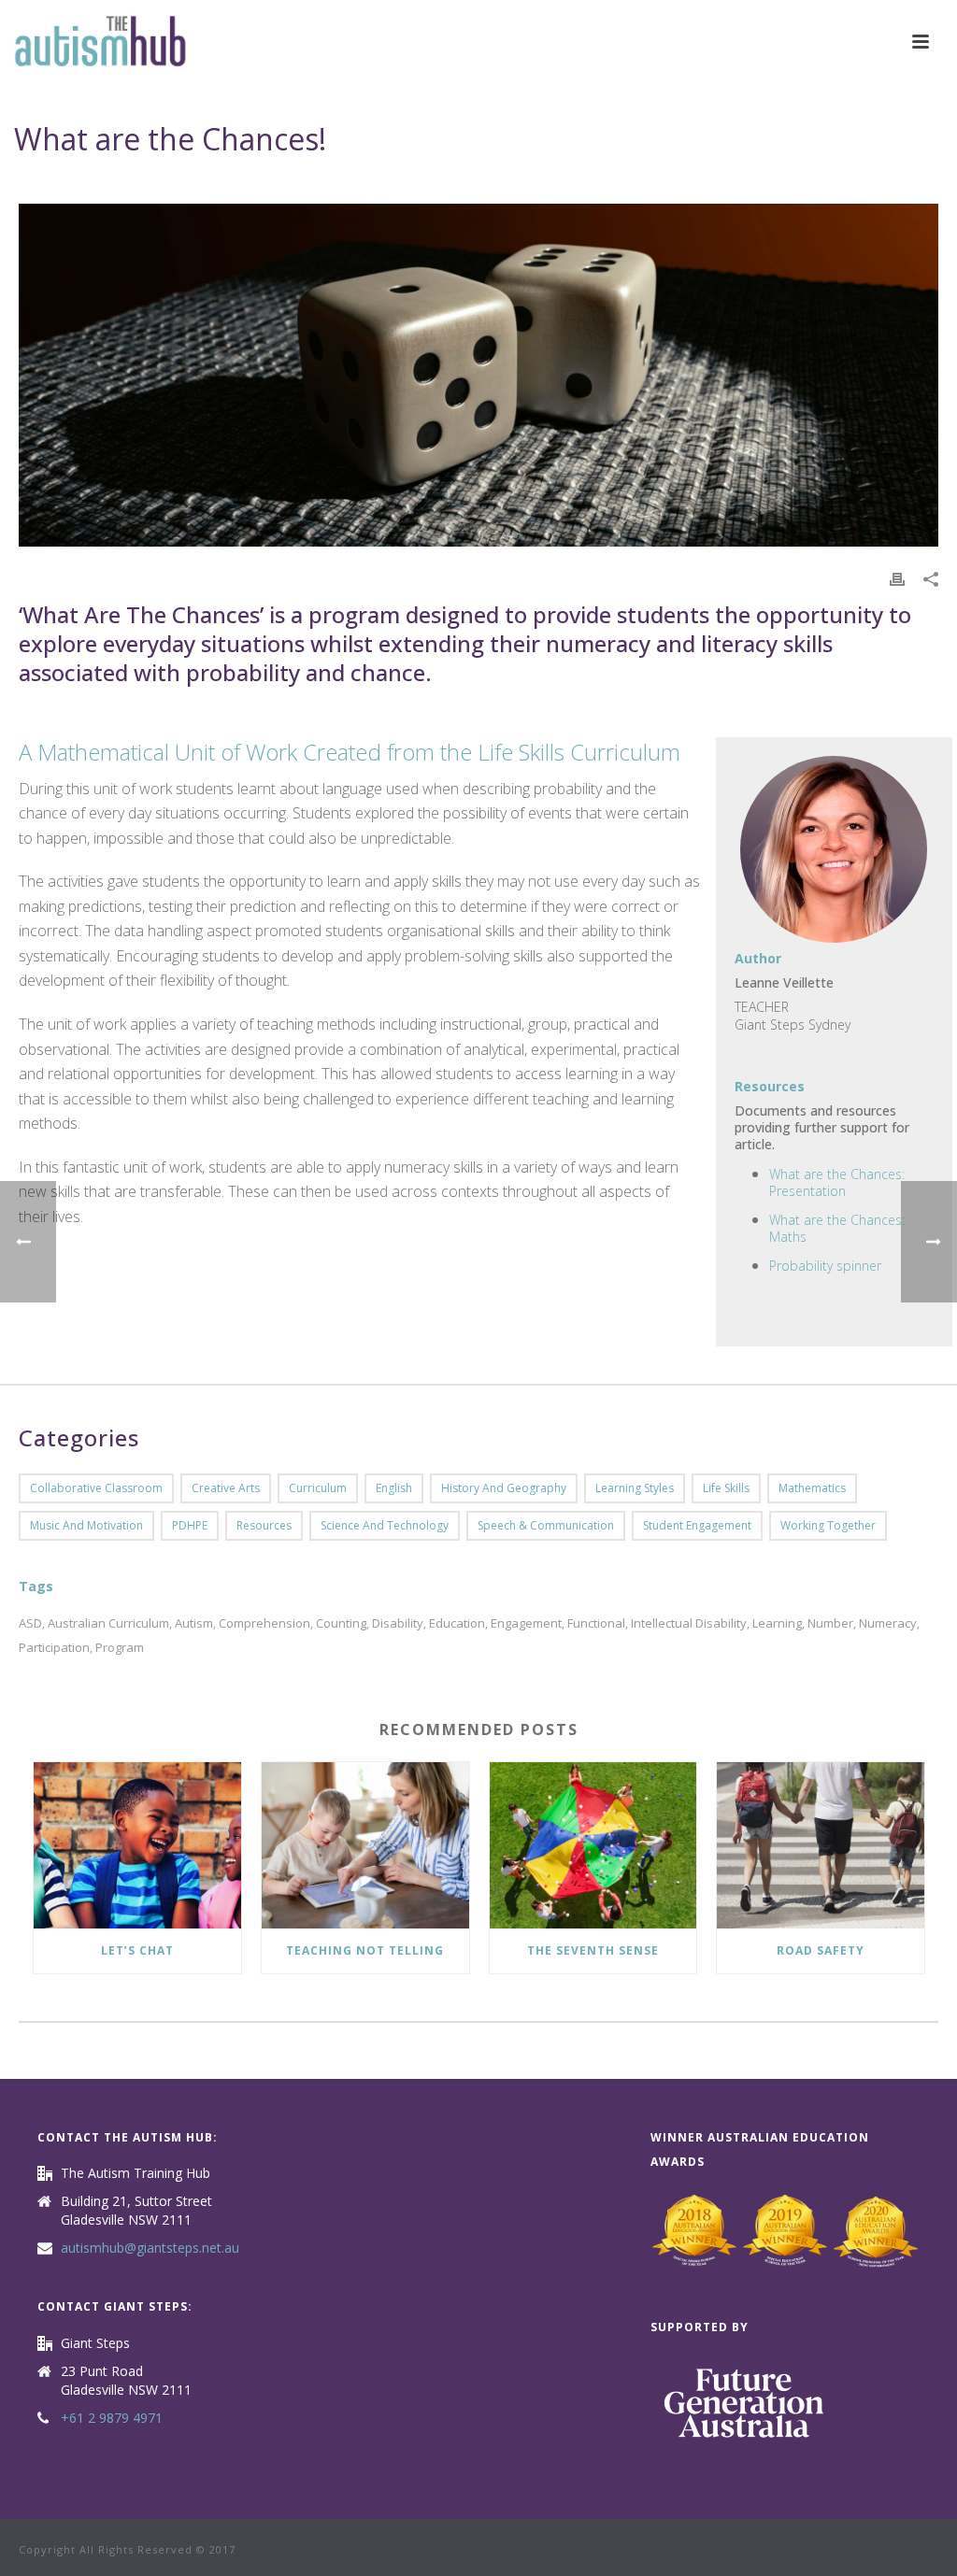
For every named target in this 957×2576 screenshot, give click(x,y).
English (394, 1488)
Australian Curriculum (108, 1623)
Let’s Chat (137, 1950)
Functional (596, 1623)
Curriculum (318, 1488)
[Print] (897, 578)
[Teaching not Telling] (365, 1845)
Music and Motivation (86, 1525)
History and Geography (504, 1488)
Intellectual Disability (689, 1623)
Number (830, 1623)
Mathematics (812, 1488)
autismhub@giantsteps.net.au (150, 2248)
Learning (777, 1623)
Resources (264, 1525)
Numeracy (888, 1623)
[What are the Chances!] (478, 375)
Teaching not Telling (365, 1950)
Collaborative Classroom (96, 1488)
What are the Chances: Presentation (837, 1182)
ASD (30, 1623)
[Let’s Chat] (137, 1845)
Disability (398, 1623)
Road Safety (821, 1950)
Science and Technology (385, 1525)
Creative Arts (226, 1488)
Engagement (526, 1623)
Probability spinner (825, 1266)
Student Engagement (697, 1525)
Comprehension (264, 1623)
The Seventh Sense (593, 1950)
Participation (54, 1648)
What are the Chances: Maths (837, 1228)
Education (457, 1623)
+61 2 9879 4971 (112, 2418)
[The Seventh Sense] (593, 1845)
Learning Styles (635, 1488)
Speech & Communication (546, 1525)
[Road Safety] (821, 1845)
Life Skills (726, 1488)
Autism (194, 1623)
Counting (341, 1623)
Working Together (828, 1525)
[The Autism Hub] (100, 42)
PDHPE (190, 1525)
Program (120, 1648)
